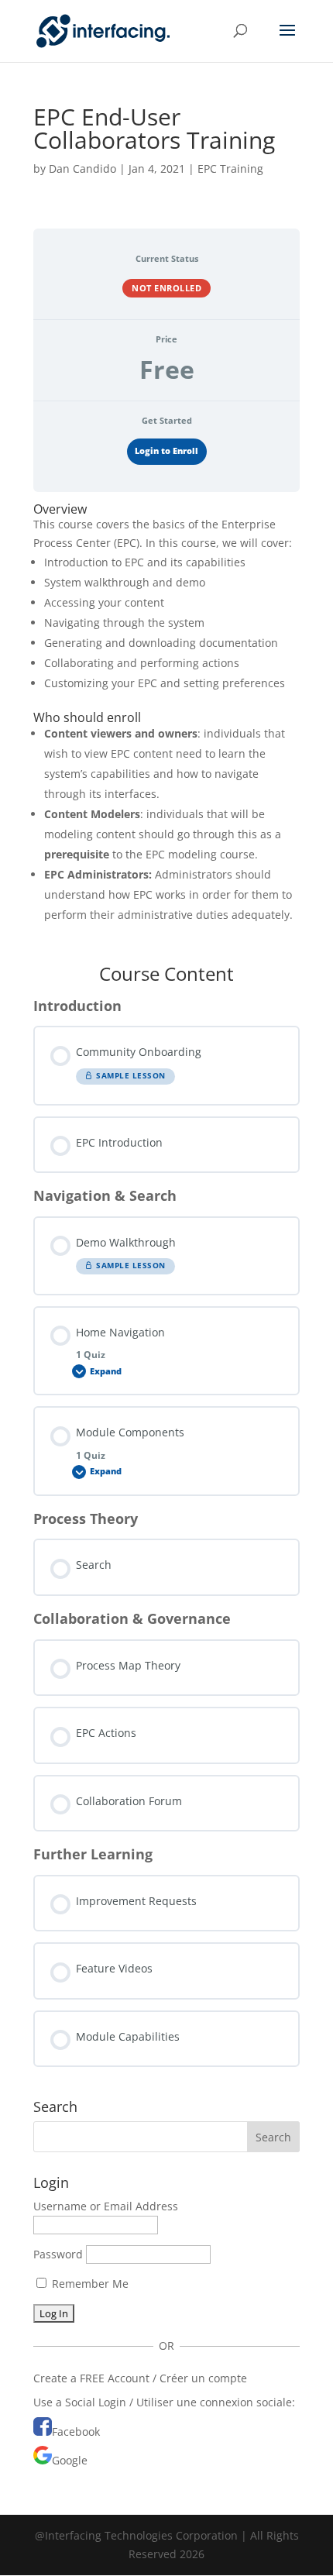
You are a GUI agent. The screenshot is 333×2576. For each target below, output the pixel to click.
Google (70, 2460)
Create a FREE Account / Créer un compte (140, 2378)
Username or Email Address (106, 2206)
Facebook (76, 2432)
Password (58, 2254)
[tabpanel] (166, 723)
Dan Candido (82, 169)
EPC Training (230, 169)
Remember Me (89, 2284)
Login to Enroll (166, 451)
